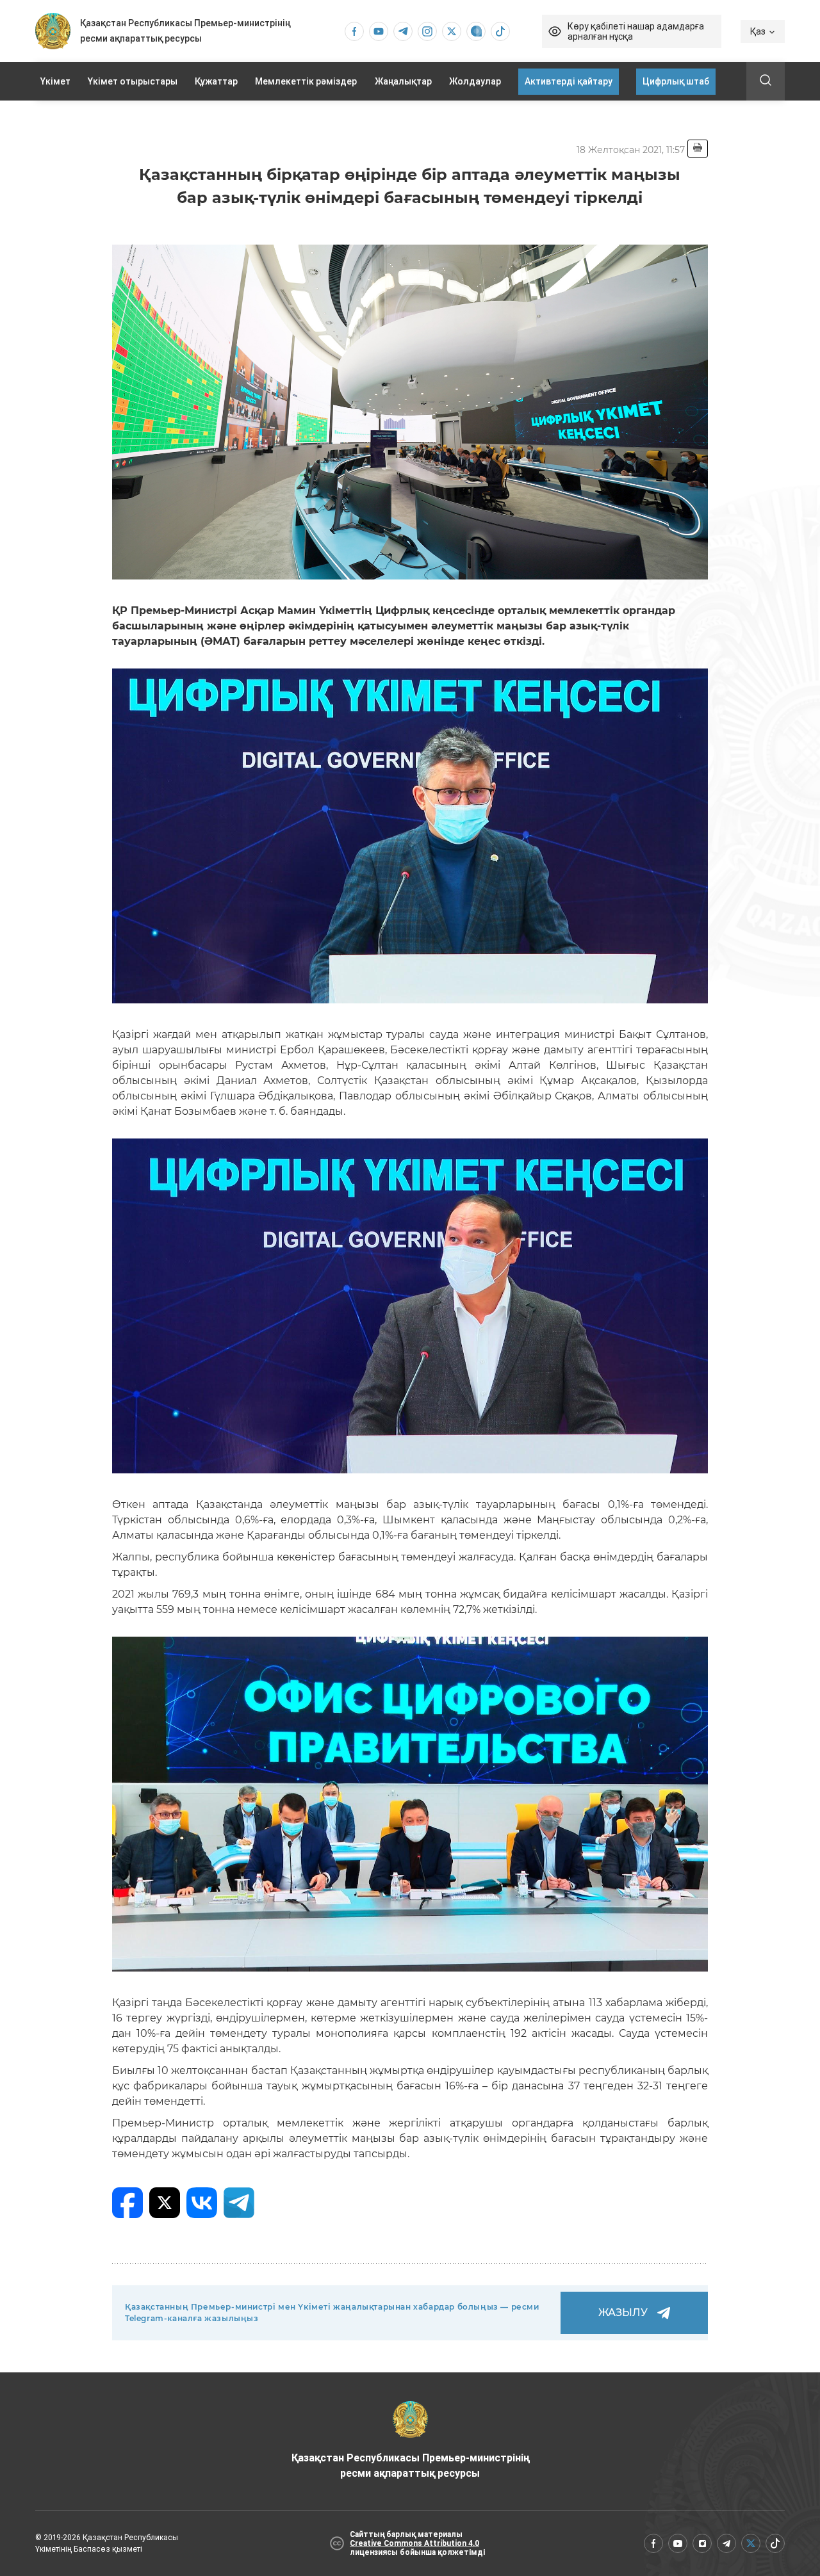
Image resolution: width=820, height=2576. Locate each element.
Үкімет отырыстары (133, 81)
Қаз (758, 31)
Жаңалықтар (403, 81)
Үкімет (55, 81)
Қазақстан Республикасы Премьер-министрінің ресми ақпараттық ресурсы (410, 2466)
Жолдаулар (475, 81)
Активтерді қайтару (569, 81)
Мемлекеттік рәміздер (306, 81)
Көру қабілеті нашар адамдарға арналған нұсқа (636, 31)
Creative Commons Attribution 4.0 (414, 2543)
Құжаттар (216, 81)
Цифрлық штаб (676, 81)
